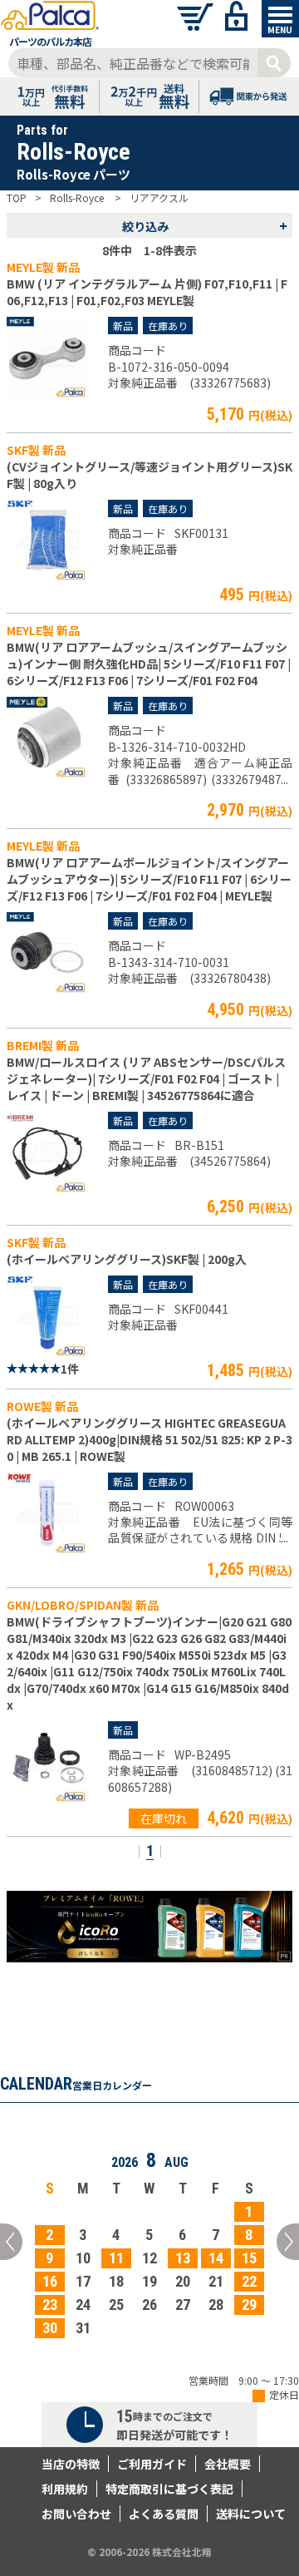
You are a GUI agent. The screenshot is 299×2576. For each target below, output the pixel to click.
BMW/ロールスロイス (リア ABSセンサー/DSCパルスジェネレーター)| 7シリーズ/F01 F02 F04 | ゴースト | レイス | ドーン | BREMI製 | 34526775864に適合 (146, 1078)
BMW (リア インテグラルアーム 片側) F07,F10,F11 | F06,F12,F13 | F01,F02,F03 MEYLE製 (147, 292)
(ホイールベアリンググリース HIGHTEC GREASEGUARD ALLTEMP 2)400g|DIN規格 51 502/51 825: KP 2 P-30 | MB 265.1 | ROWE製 (149, 1439)
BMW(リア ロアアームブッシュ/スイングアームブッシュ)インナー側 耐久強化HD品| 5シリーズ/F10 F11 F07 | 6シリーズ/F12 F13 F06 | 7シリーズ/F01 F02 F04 (149, 664)
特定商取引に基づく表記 (169, 2489)
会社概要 (228, 2464)
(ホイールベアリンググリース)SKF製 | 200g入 (127, 1259)
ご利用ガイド (152, 2464)
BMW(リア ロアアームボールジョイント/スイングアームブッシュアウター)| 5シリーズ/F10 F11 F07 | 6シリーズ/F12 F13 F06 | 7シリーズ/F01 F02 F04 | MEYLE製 (149, 879)
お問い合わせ (76, 2514)
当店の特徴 (71, 2464)
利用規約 (65, 2489)
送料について (251, 2514)
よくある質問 (164, 2514)
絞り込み (205, 225)
